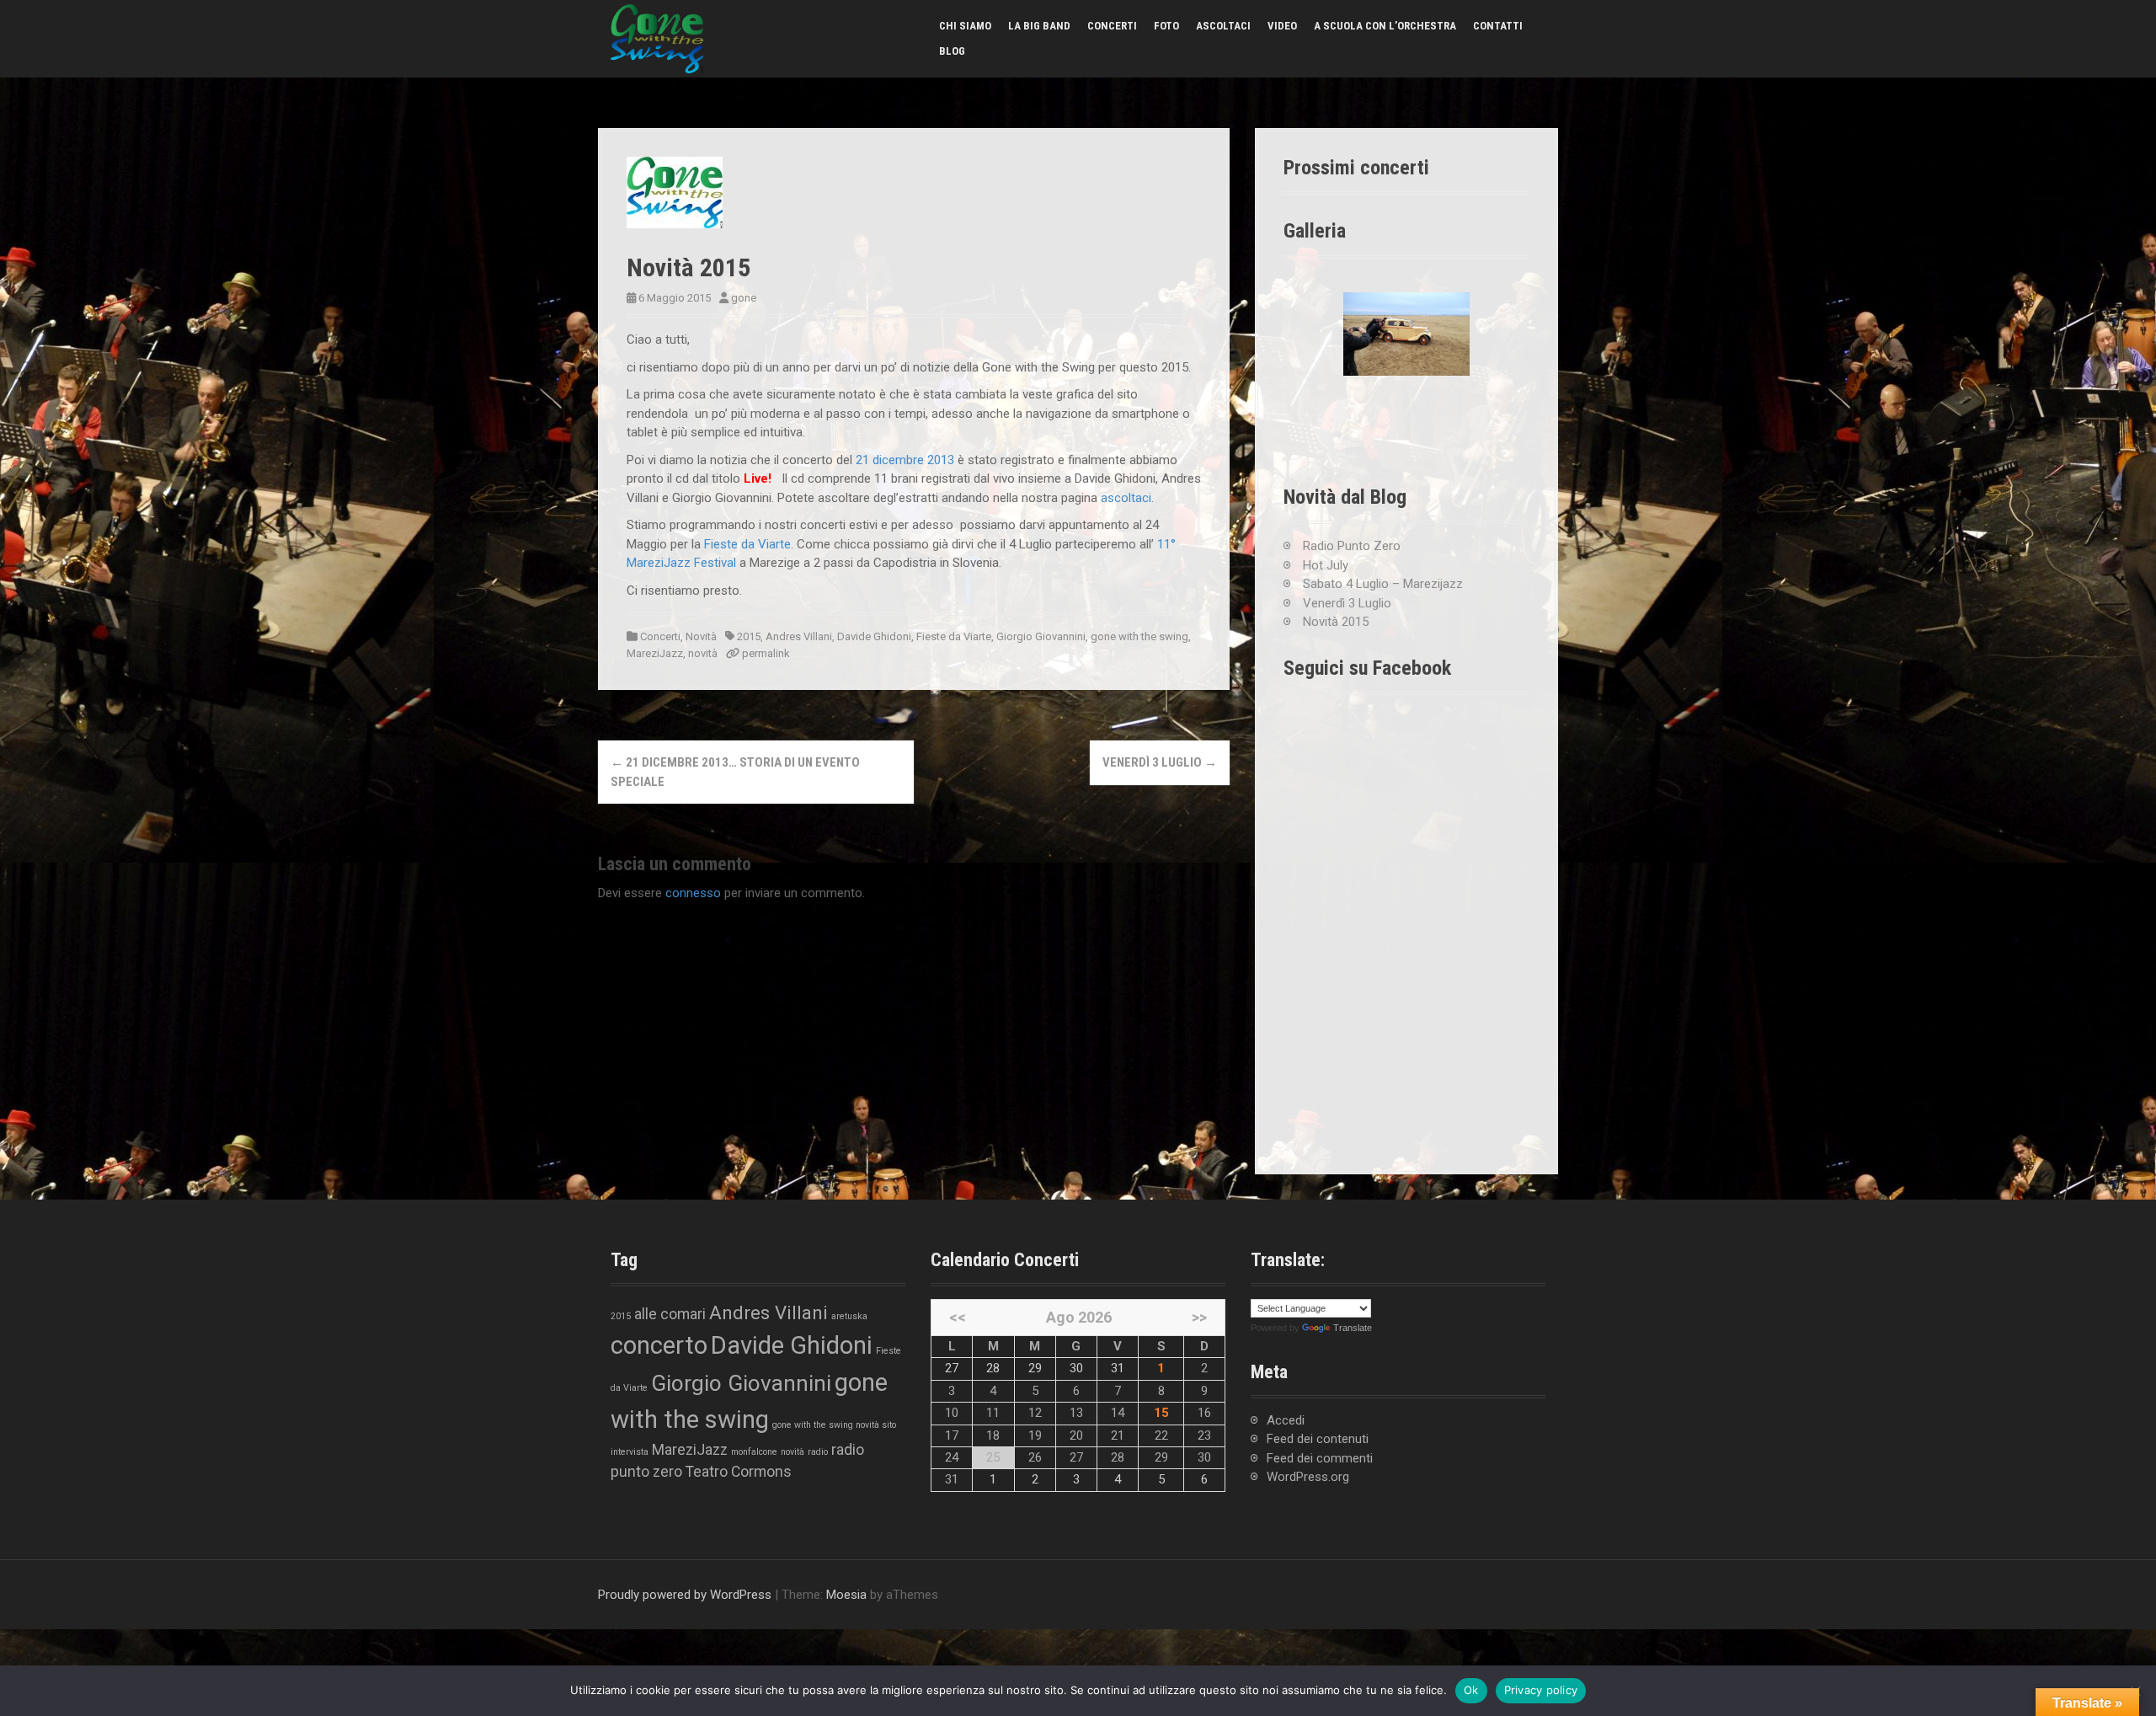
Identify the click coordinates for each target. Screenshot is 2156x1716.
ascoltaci (1126, 498)
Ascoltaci (1223, 26)
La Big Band (1039, 26)
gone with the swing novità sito (834, 1425)
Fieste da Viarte (747, 544)
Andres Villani (799, 636)
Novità (701, 636)
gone (744, 298)
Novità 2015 (1336, 622)
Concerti (1112, 26)
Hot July (1326, 565)
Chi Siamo (965, 26)
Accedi (1286, 1420)
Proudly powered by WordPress (685, 1595)
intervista (630, 1452)
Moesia (846, 1595)
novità (703, 653)
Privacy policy (1541, 1690)
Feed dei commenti (1320, 1458)
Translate (1353, 1328)
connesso (693, 893)
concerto (659, 1345)
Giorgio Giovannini (1041, 636)
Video (1282, 26)
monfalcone (754, 1452)
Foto (1166, 26)
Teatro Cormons (739, 1472)
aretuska (849, 1316)
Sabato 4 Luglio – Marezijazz (1383, 584)
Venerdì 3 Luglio (1160, 762)
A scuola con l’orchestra (1385, 26)
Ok (1471, 1690)
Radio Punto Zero (1352, 546)
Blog (952, 51)
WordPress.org (1308, 1477)
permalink (765, 653)
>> (1199, 1317)
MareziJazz (655, 653)
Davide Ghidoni (874, 636)
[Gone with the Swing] (657, 38)
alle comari (670, 1314)
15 (1161, 1413)
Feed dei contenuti (1318, 1439)
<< (958, 1317)
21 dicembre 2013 (905, 460)
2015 (749, 636)
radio (818, 1452)
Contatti (1498, 26)
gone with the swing (1139, 636)
